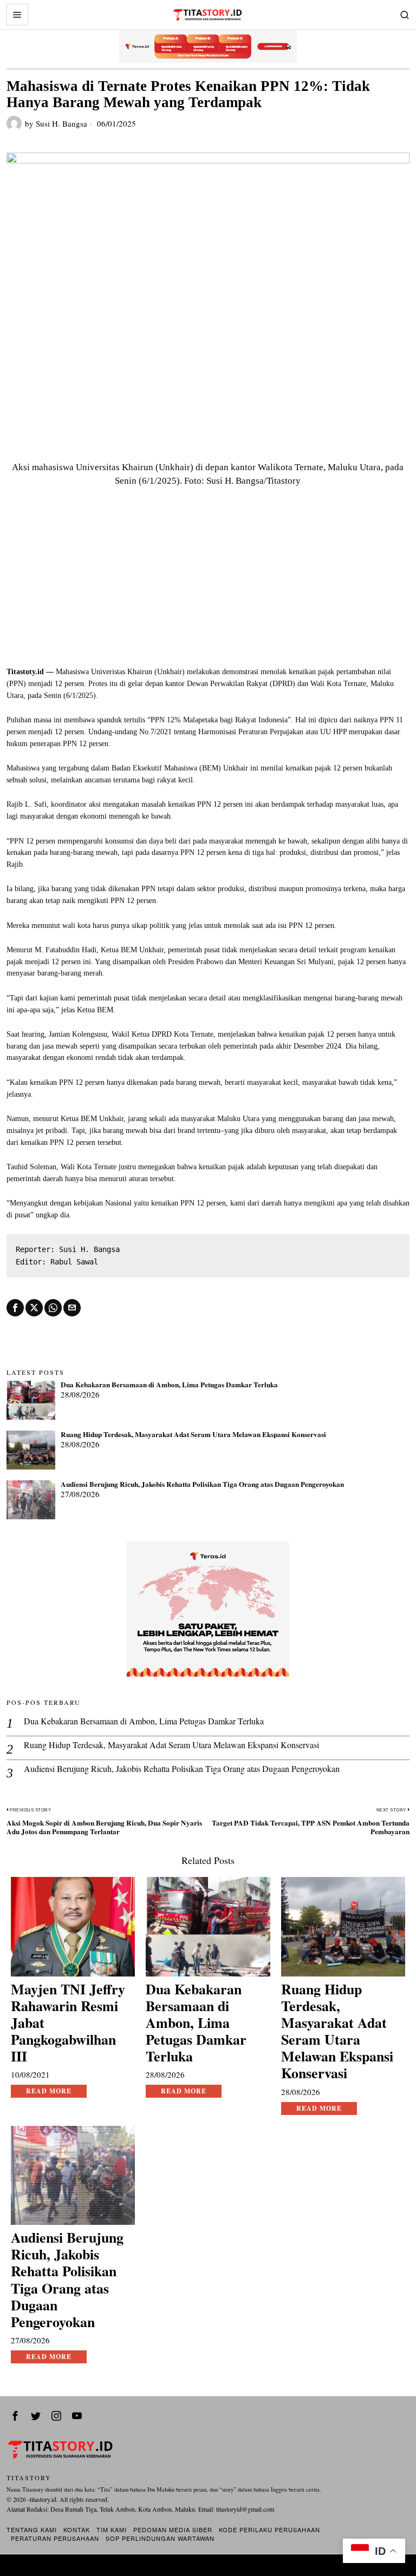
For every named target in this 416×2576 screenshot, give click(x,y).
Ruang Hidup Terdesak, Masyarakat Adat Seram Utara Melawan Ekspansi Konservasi (193, 1435)
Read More (49, 2091)
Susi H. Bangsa (61, 123)
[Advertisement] (208, 585)
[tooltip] (15, 1308)
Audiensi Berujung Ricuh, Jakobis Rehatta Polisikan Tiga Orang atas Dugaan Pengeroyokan (202, 1485)
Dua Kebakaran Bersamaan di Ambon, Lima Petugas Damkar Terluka (169, 1385)
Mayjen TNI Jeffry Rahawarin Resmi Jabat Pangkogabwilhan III (68, 2023)
